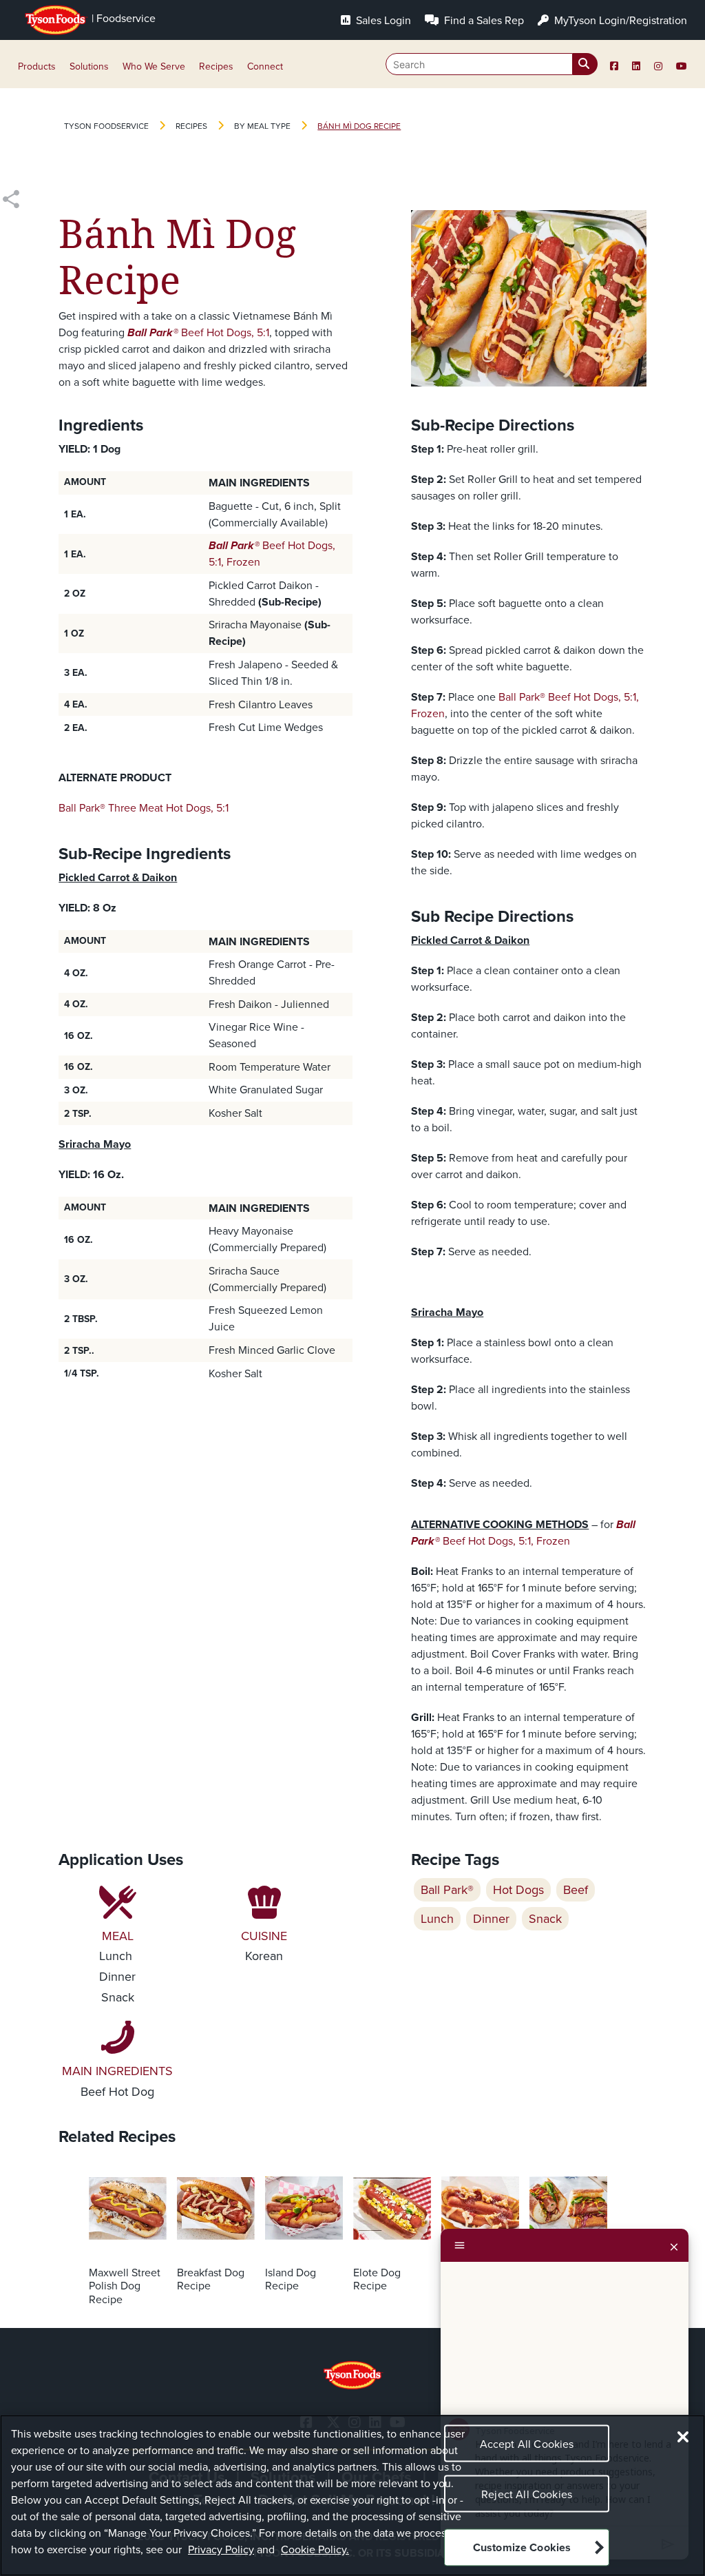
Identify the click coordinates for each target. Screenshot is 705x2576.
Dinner (491, 1919)
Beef (576, 1890)
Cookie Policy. (315, 2549)
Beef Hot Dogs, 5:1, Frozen (523, 1533)
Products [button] (37, 66)
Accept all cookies (527, 2444)
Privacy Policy (221, 2549)
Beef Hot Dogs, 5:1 (224, 332)
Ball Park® (153, 332)
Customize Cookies (522, 2547)
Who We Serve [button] (154, 66)
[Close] (674, 2245)
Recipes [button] (216, 66)
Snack (545, 1919)
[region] (352, 2495)
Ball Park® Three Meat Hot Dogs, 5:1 (144, 808)
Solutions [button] (89, 66)
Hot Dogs (518, 1890)
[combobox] (492, 64)
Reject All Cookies (527, 2494)
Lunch (437, 1919)
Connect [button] (265, 66)
